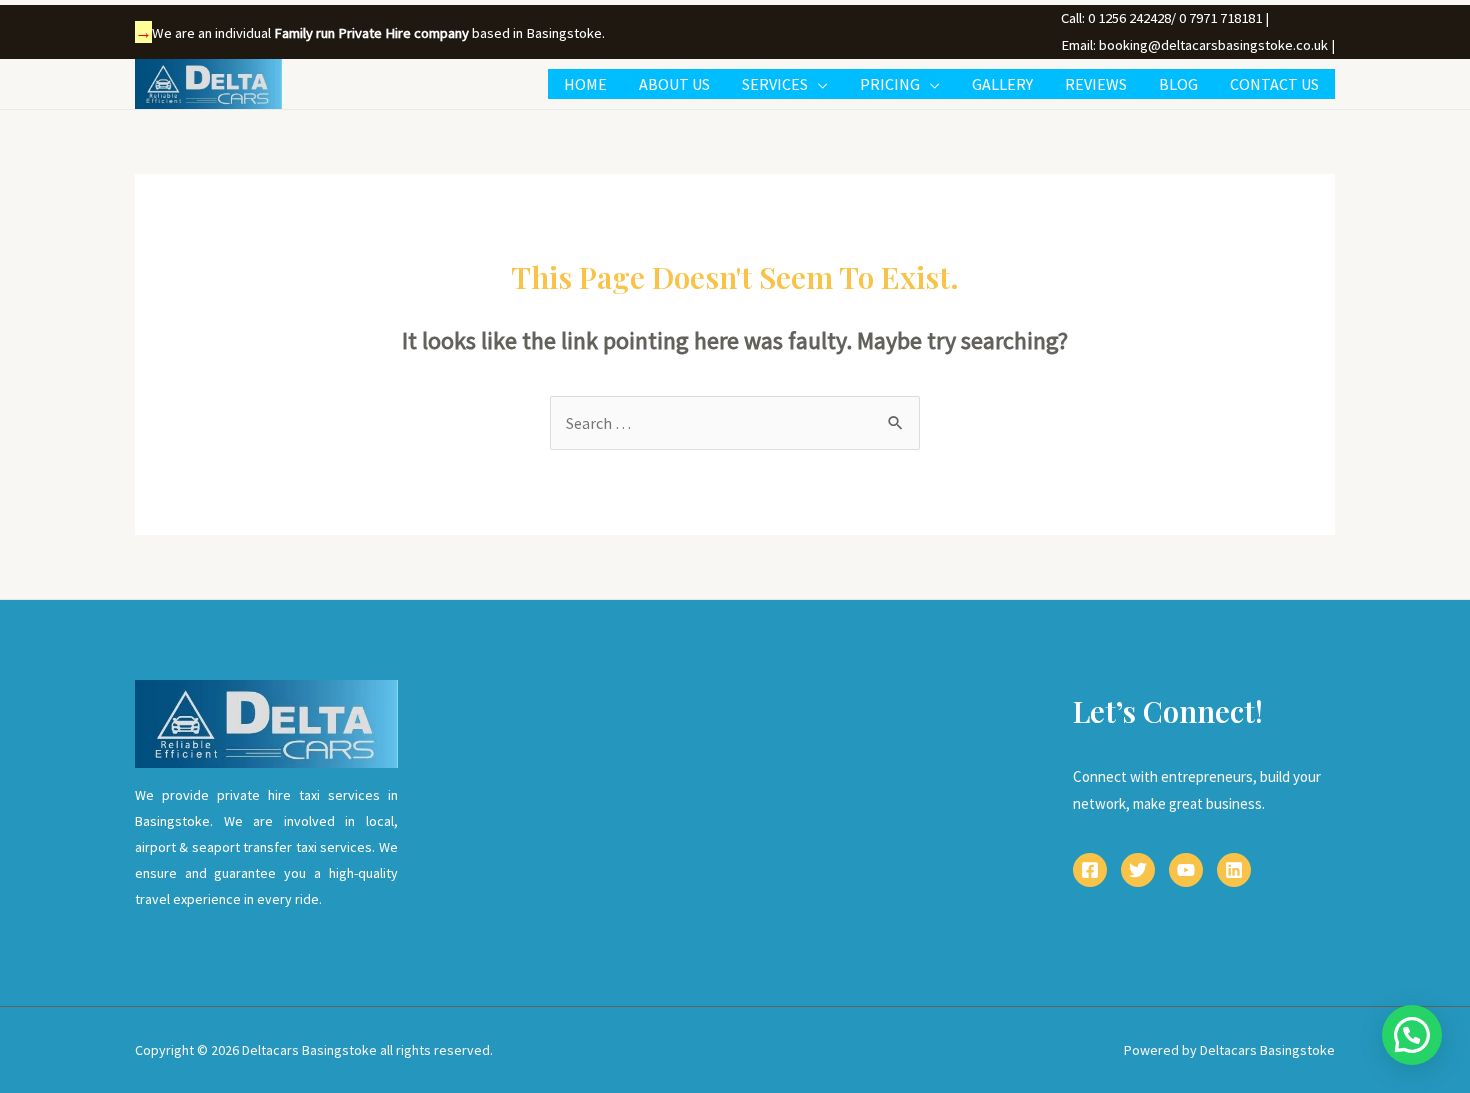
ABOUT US (674, 84)
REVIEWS (1096, 84)
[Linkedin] (1234, 870)
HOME (585, 84)
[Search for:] (735, 423)
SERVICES (775, 84)
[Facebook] (1090, 870)
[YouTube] (1186, 870)
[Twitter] (1138, 870)
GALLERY (1002, 84)
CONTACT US (1274, 84)
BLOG (1178, 84)
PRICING (890, 84)
